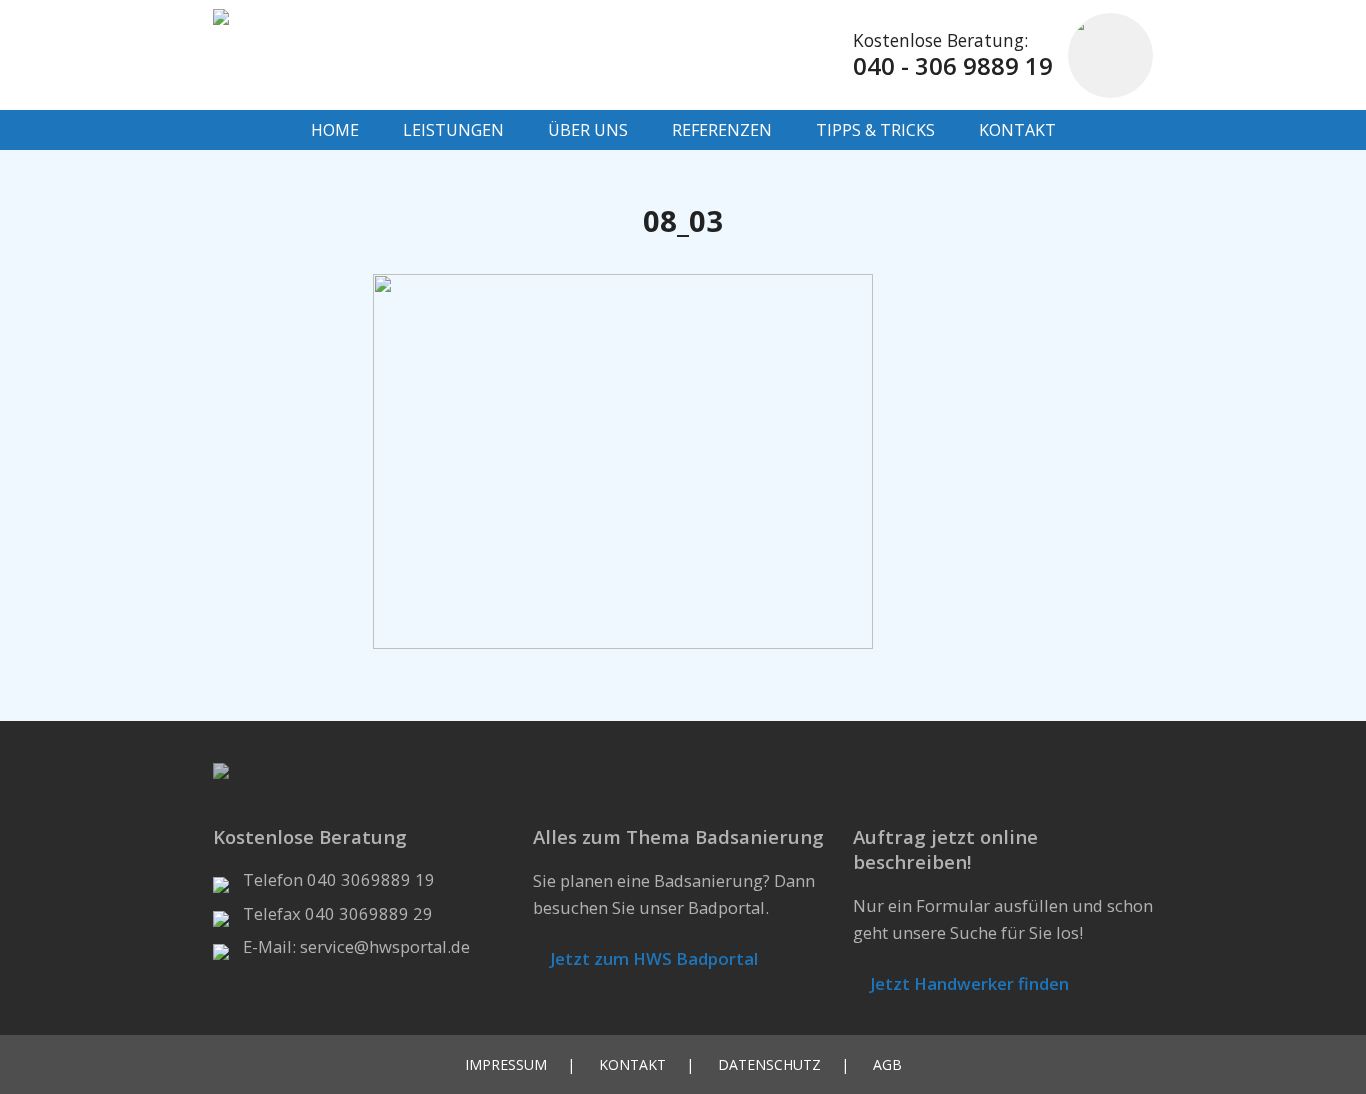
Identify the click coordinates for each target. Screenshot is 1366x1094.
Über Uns (588, 130)
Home (335, 130)
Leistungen (453, 130)
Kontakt (1017, 130)
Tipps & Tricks (875, 130)
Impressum (506, 1064)
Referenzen (722, 130)
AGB (887, 1064)
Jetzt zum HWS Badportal (652, 958)
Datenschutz (769, 1064)
